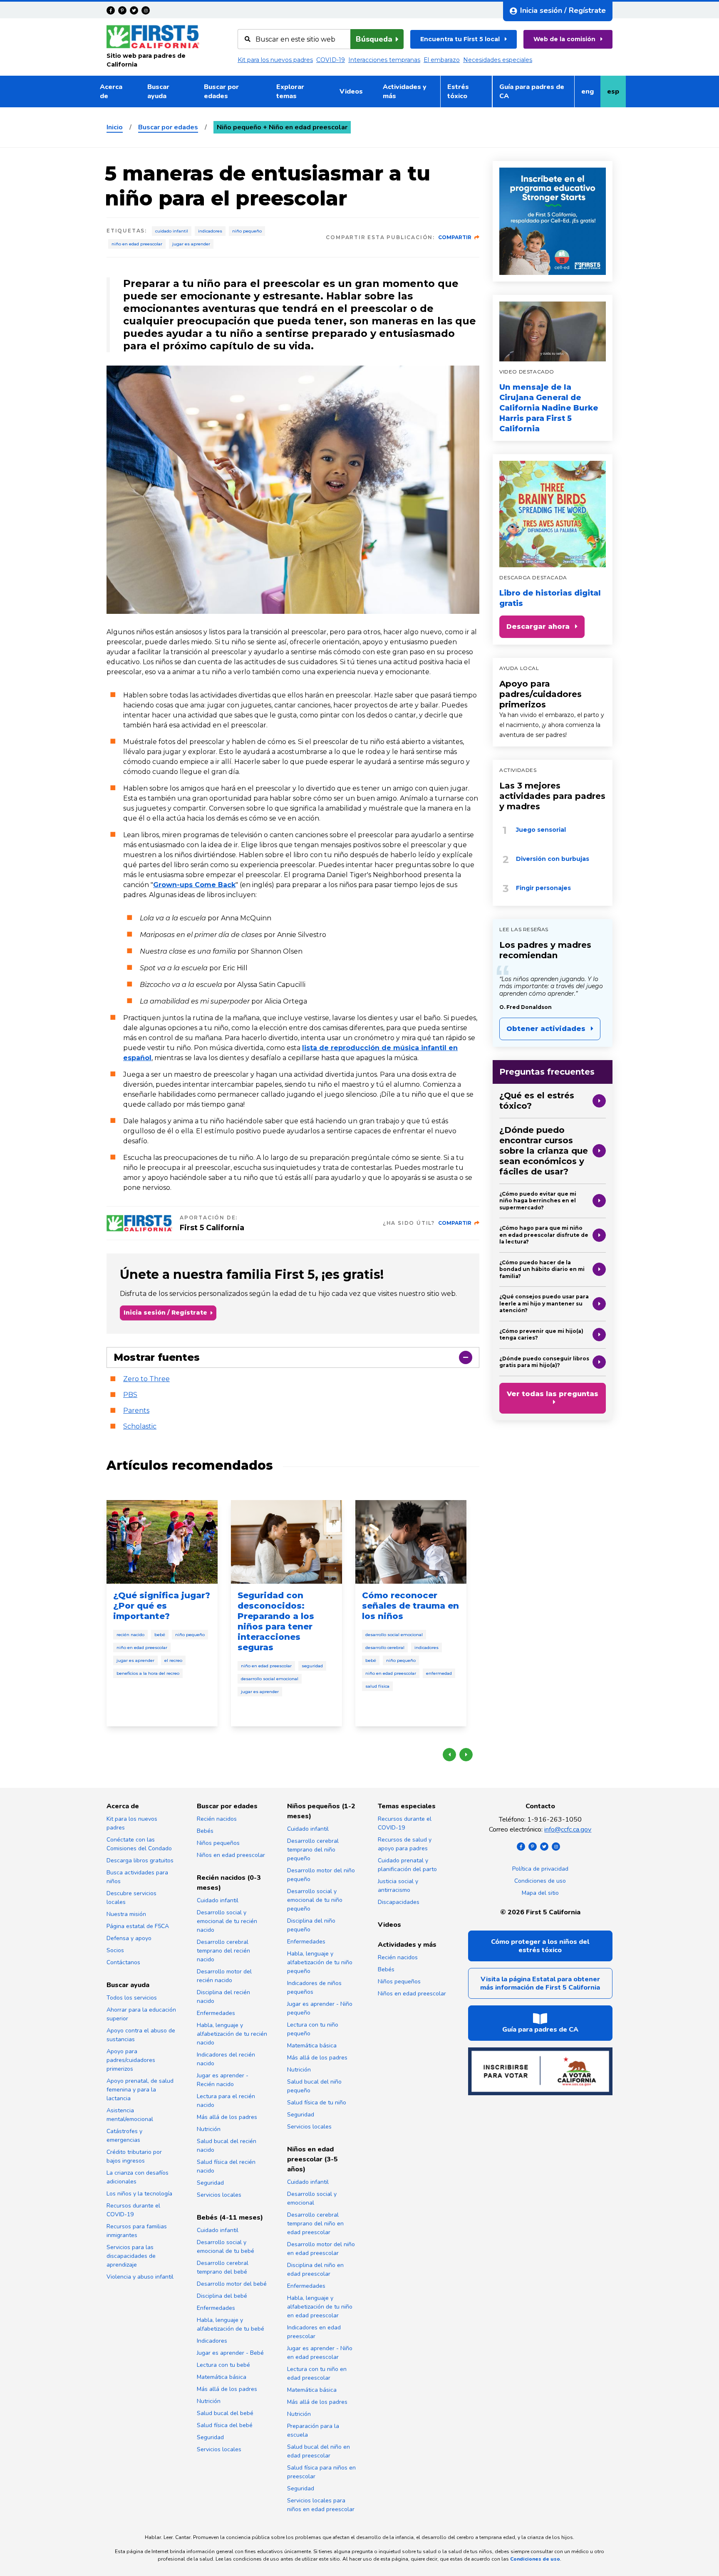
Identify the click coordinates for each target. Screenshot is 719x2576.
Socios (115, 1950)
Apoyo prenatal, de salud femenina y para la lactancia (140, 2090)
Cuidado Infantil (172, 231)
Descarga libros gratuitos (140, 1860)
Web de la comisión (564, 39)
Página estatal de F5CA (138, 1926)
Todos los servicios (132, 1998)
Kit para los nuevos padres (275, 60)
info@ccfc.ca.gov (568, 1829)
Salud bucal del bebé (225, 2413)
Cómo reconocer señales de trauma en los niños (410, 1606)
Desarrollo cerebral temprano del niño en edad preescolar (315, 2224)
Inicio (115, 127)
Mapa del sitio (540, 1893)
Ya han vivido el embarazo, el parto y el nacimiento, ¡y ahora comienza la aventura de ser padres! (552, 725)
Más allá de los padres (227, 2117)
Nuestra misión (126, 1914)
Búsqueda (374, 39)
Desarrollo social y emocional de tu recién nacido (227, 1921)
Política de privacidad (540, 1869)
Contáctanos (123, 1962)
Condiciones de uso (540, 1881)
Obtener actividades (546, 1029)
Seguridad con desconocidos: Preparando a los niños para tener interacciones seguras (276, 1621)
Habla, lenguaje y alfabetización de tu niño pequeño (320, 1962)
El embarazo (442, 60)
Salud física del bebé (225, 2425)
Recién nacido (130, 1635)
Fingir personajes (543, 888)
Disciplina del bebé (222, 2296)
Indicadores (210, 231)
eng (591, 94)
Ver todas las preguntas (553, 1394)
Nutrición (209, 2129)
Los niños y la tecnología (139, 2194)
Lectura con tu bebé (223, 2365)
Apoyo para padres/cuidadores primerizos (540, 694)
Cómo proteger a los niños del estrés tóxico (540, 1946)
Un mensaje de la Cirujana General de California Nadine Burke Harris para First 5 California (549, 408)
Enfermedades (216, 2013)
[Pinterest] (122, 10)
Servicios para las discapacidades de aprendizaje (131, 2256)
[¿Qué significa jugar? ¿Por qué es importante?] (162, 1542)
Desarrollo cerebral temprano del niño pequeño (313, 1850)
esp (616, 94)
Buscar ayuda (158, 91)
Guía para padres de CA (532, 91)
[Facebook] (111, 10)
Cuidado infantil (218, 1900)
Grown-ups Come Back (194, 885)
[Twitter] (134, 10)
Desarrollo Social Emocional (270, 1679)
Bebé (160, 1635)
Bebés (205, 1831)
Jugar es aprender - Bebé (230, 2353)
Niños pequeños (218, 1843)
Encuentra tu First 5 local (460, 39)
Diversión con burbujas (553, 859)
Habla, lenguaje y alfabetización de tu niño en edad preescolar (320, 2307)
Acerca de (111, 91)
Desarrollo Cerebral (385, 1648)
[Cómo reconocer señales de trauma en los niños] (411, 1542)
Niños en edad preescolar (231, 1855)
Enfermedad (439, 1673)
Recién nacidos (217, 1819)
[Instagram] (146, 10)
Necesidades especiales (498, 60)
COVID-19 (331, 60)
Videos (351, 91)
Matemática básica (222, 2377)
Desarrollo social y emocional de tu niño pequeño (315, 1900)
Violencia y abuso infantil (140, 2277)
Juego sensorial (541, 830)
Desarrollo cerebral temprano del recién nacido (223, 1951)
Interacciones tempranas (384, 60)
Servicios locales (219, 2195)
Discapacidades (399, 1902)
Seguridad (312, 1666)
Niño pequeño (247, 231)
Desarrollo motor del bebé (232, 2284)
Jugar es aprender (191, 244)
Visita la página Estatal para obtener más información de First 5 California (540, 1983)
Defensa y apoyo (129, 1938)
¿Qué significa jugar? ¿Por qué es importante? (162, 1606)
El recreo (173, 1660)
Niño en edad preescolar (137, 244)
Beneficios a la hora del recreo (148, 1673)
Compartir (455, 237)
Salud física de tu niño (317, 2103)
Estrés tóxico (458, 91)
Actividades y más (405, 91)
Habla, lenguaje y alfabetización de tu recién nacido (232, 2034)
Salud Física (377, 1686)
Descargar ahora (538, 627)
